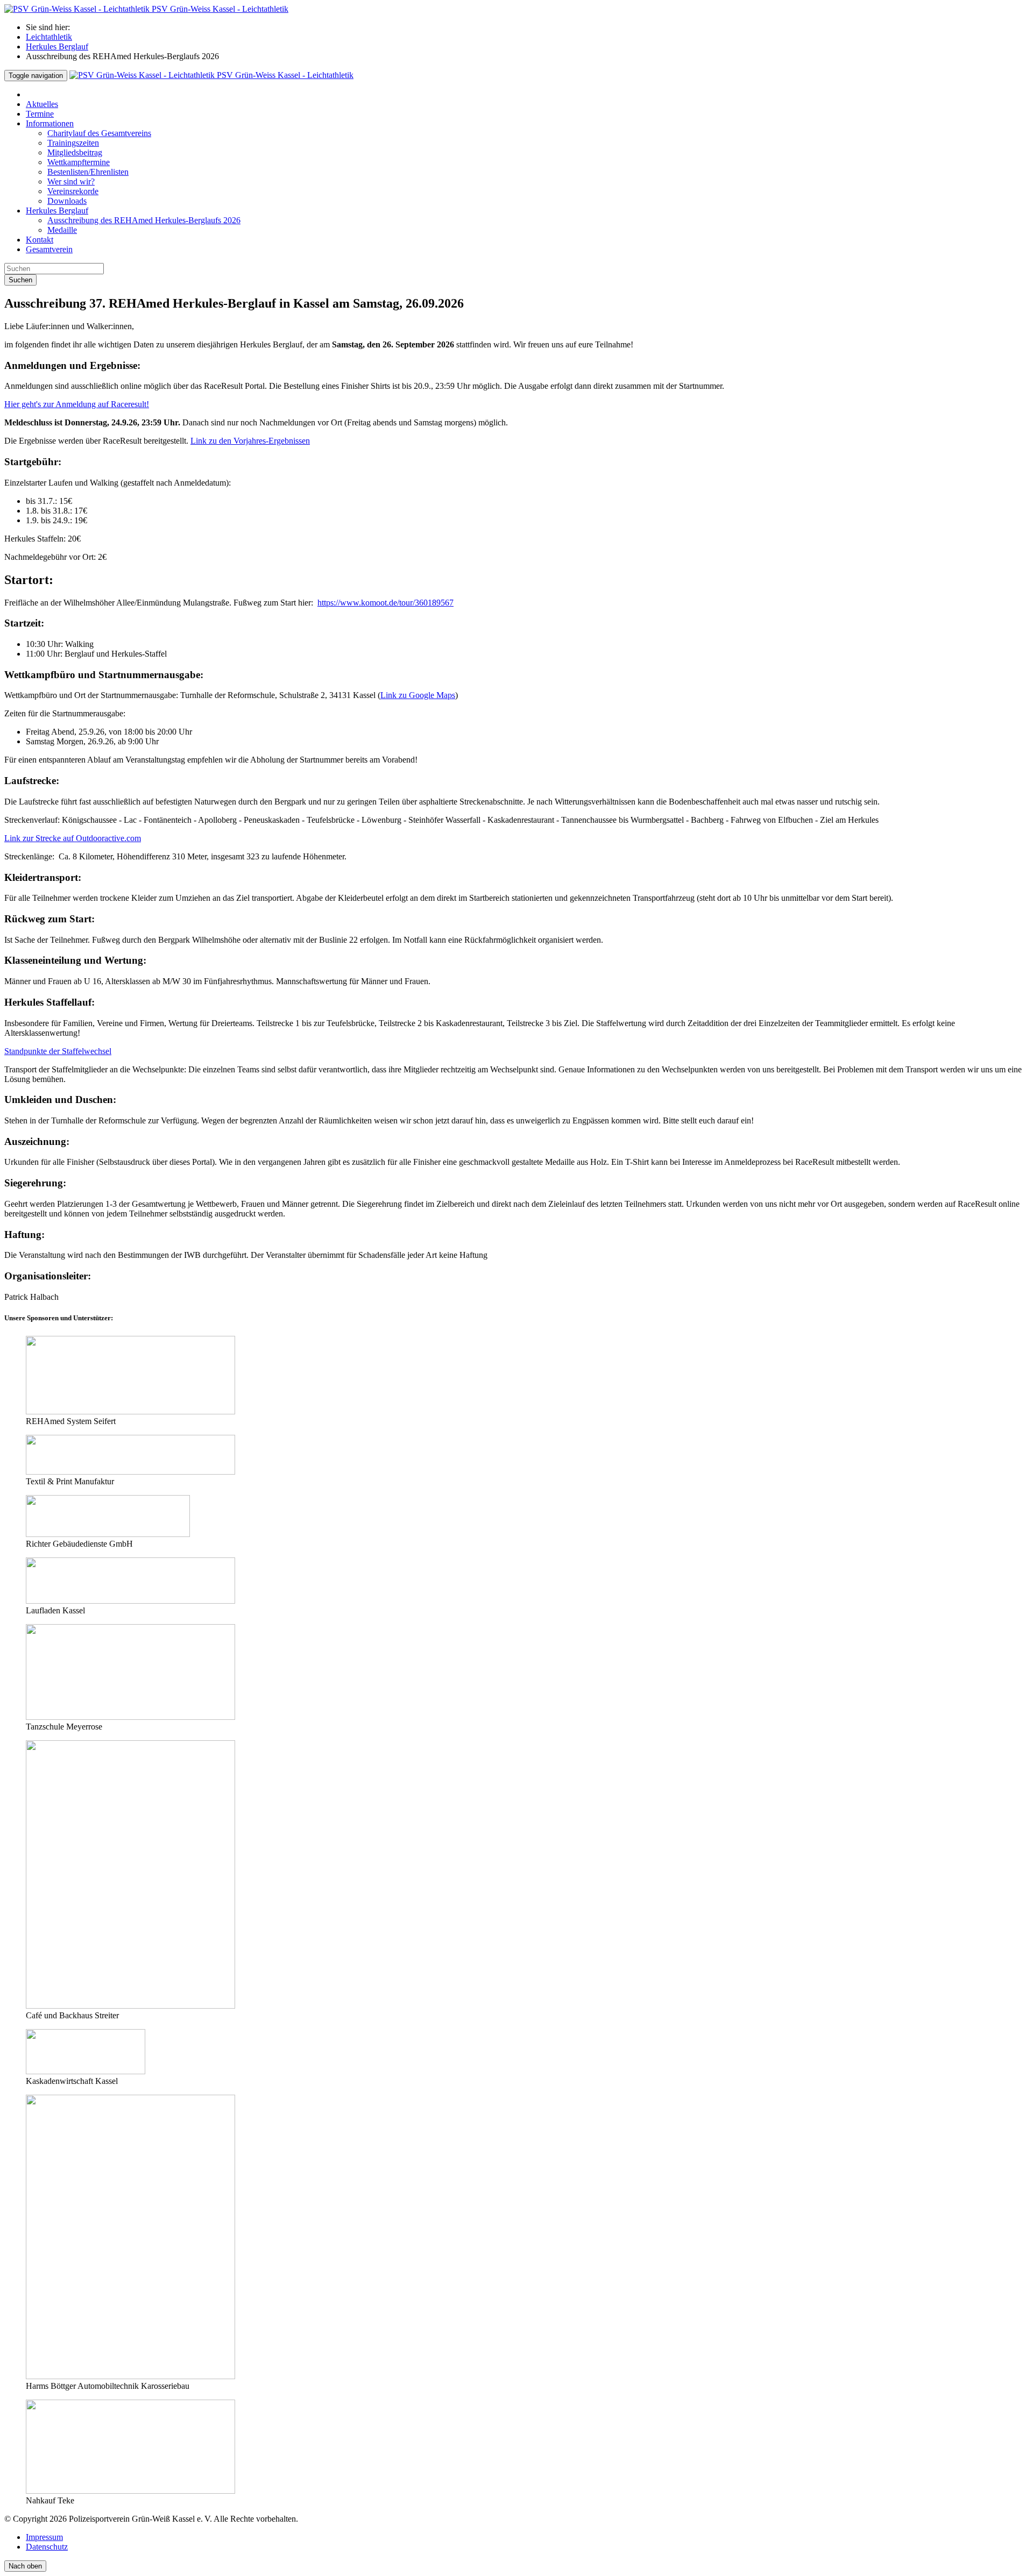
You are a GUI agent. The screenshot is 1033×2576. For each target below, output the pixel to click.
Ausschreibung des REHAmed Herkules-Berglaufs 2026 (144, 220)
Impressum (44, 2537)
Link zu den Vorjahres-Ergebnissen (250, 441)
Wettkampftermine (79, 162)
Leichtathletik (49, 37)
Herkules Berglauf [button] (57, 211)
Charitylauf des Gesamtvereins (99, 133)
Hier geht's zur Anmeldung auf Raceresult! (77, 404)
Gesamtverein (49, 249)
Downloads (67, 201)
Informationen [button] (50, 123)
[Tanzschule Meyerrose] (130, 1717)
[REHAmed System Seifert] (130, 1411)
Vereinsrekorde (73, 191)
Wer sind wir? (71, 182)
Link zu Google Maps (418, 695)
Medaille (62, 230)
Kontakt (40, 240)
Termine (40, 114)
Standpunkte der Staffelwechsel (58, 1051)
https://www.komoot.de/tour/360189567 (385, 603)
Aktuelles (42, 104)
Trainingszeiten (73, 143)
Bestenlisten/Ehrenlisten (88, 172)
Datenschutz (47, 2547)
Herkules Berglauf (57, 47)
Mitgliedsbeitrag (75, 152)
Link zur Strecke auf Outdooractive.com (73, 838)
